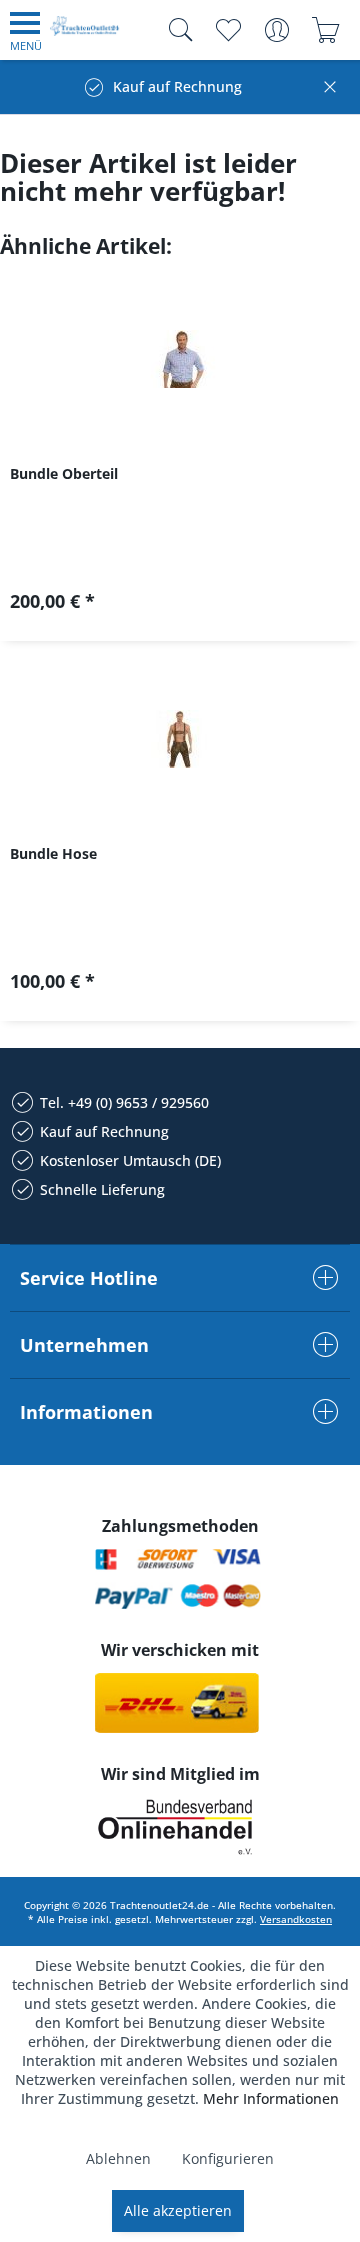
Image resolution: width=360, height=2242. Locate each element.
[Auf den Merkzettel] (180, 608)
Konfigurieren (228, 2158)
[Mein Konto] (276, 30)
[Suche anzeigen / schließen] (176, 30)
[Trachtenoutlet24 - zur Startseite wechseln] (85, 33)
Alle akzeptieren (178, 2210)
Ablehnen (118, 2158)
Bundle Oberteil (64, 473)
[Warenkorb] (325, 30)
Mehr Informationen (271, 2098)
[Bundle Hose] (180, 739)
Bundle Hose (53, 853)
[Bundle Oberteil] (180, 359)
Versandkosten (296, 1919)
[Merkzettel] (227, 30)
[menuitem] (26, 30)
